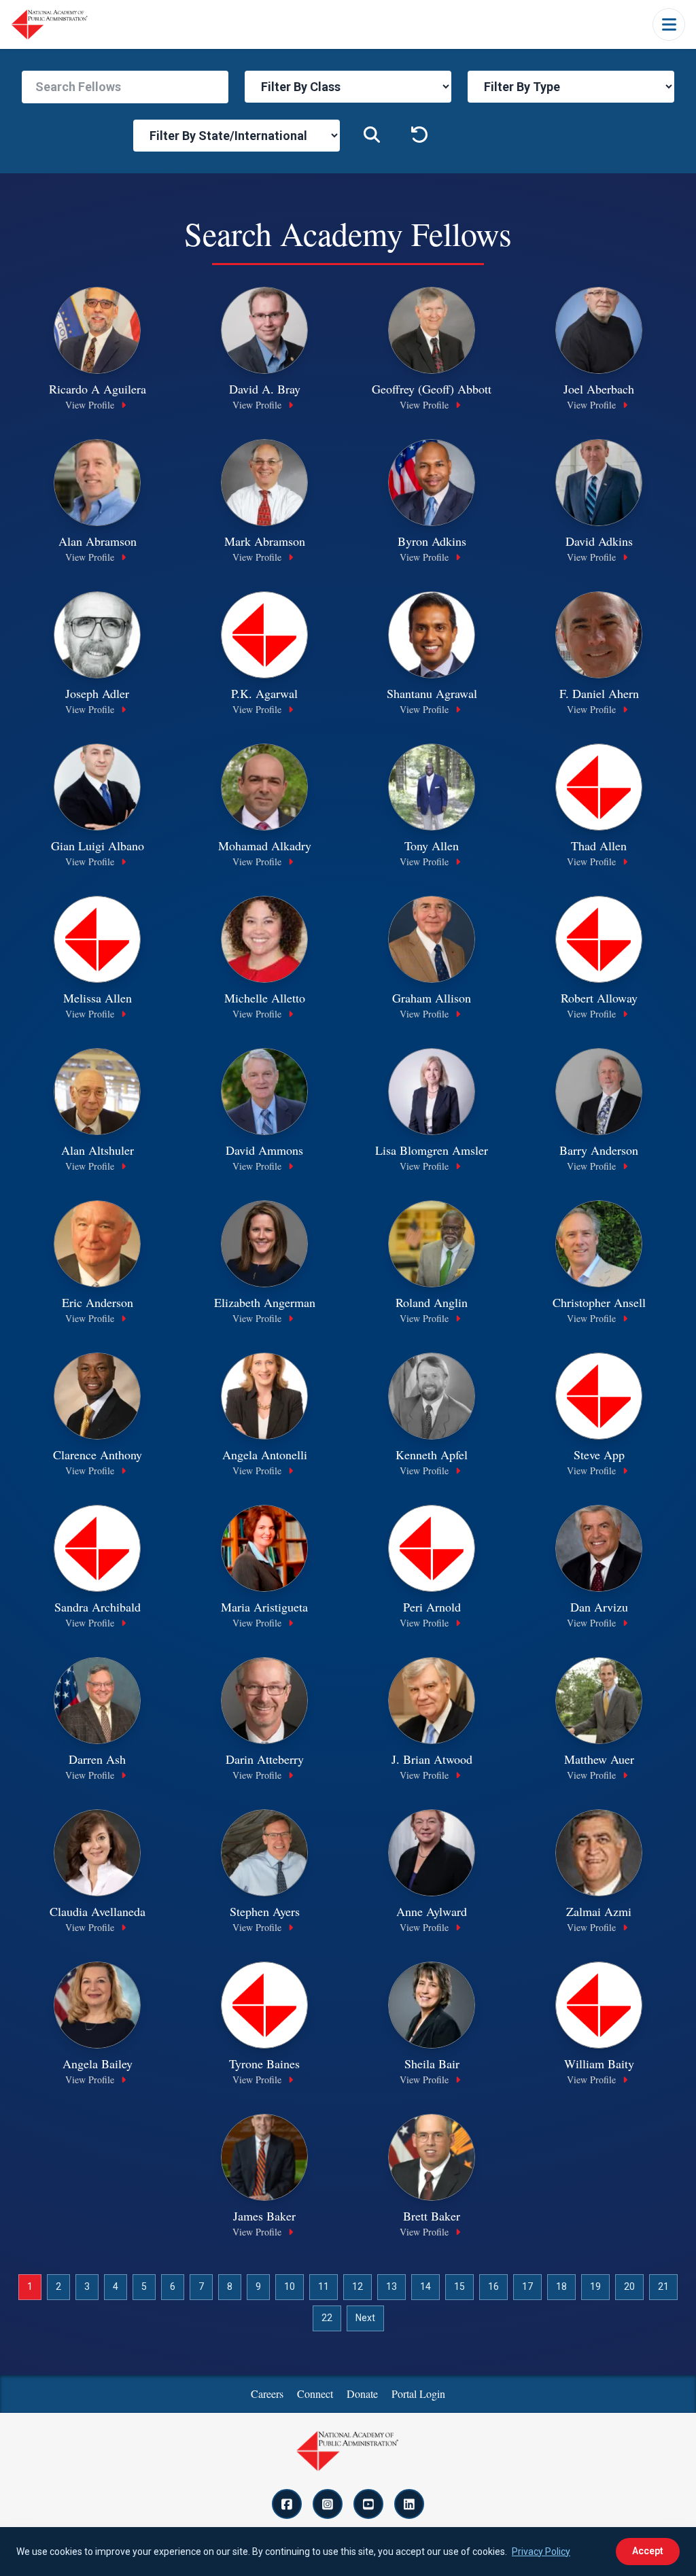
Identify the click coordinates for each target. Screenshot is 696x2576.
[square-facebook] (287, 2504)
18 (561, 2286)
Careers (267, 2394)
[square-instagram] (328, 2504)
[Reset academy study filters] (419, 136)
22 (327, 2318)
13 (391, 2286)
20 (629, 2286)
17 (527, 2286)
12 (358, 2286)
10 (290, 2286)
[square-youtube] (368, 2504)
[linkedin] (409, 2504)
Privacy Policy (541, 2552)
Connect (315, 2394)
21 (663, 2286)
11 (324, 2286)
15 (459, 2286)
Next (365, 2318)
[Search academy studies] (372, 136)
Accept (648, 2551)
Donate (362, 2394)
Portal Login (418, 2394)
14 (425, 2286)
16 (493, 2286)
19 (595, 2286)
